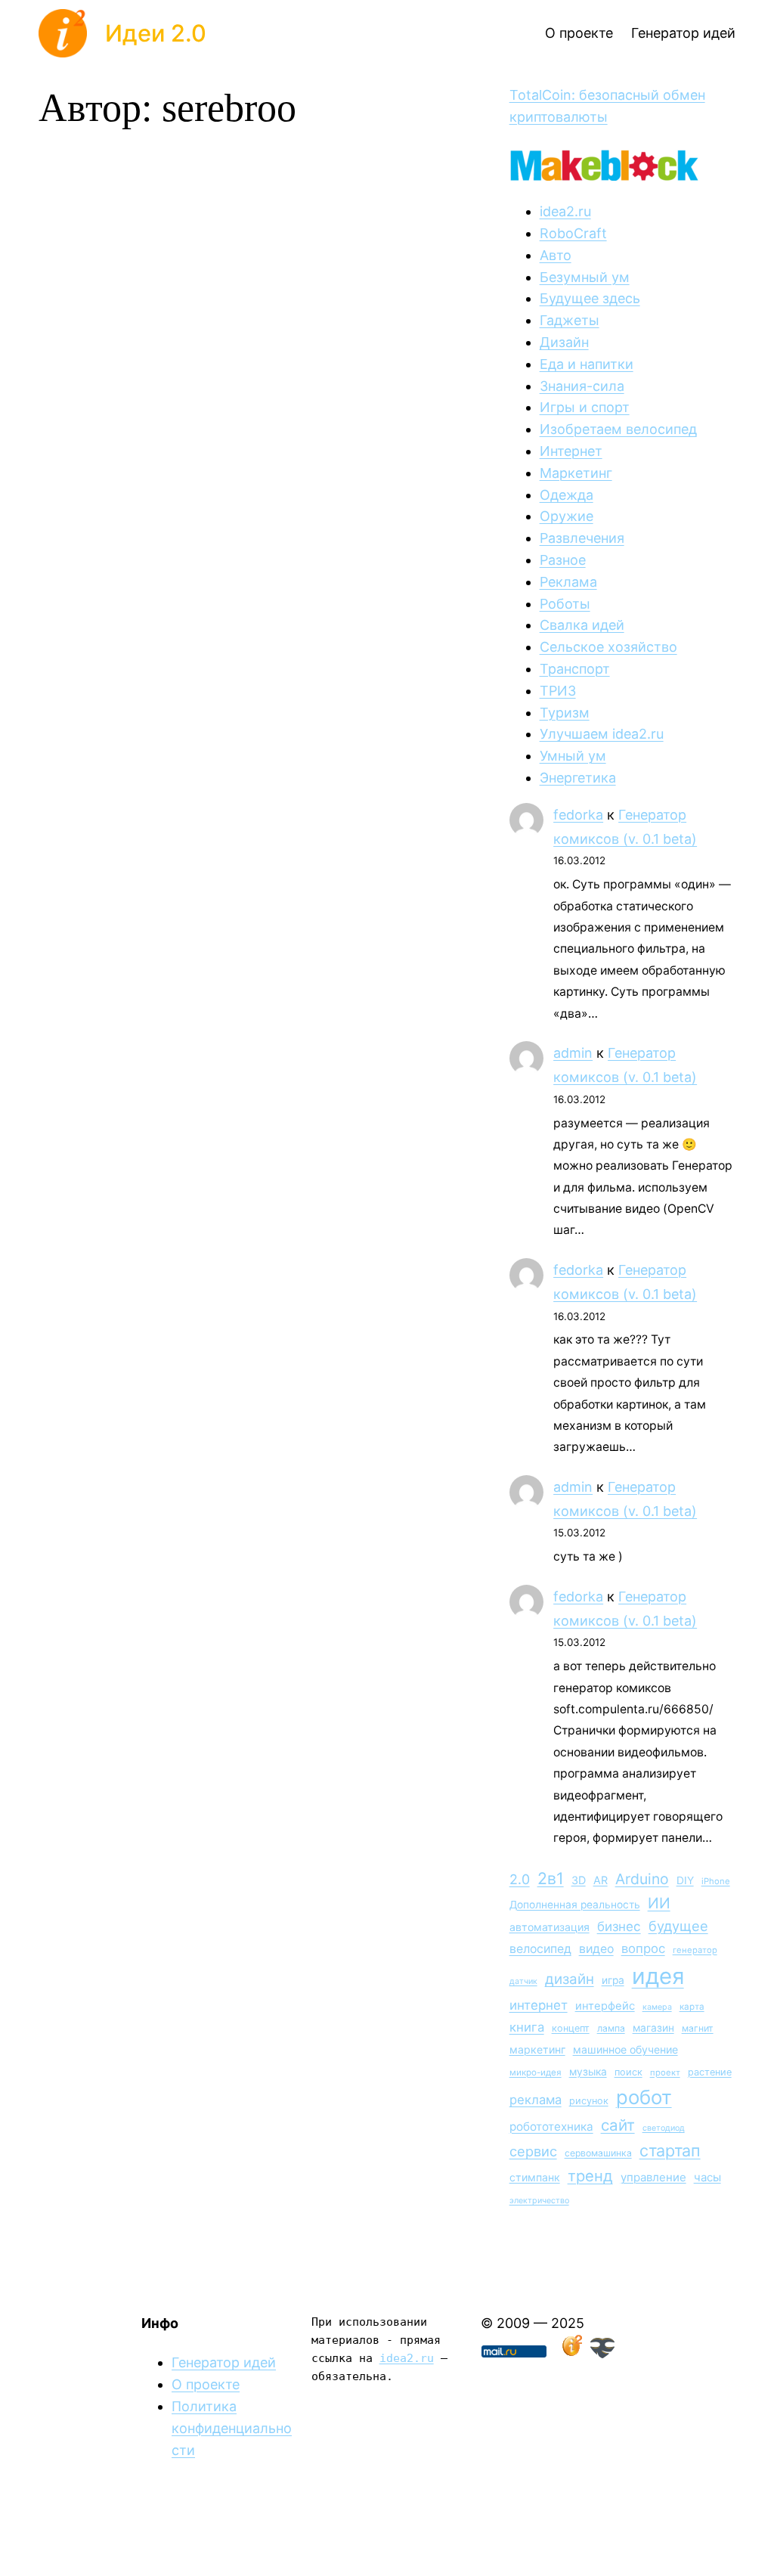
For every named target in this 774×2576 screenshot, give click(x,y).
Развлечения (582, 538)
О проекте (206, 2384)
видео (596, 1949)
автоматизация (550, 1927)
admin (573, 1053)
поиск (628, 2072)
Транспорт (575, 669)
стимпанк (535, 2177)
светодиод (664, 2128)
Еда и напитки (587, 364)
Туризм (565, 713)
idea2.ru (565, 211)
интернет (539, 2005)
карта (692, 2007)
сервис (533, 2151)
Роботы (565, 604)
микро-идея (536, 2072)
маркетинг (537, 2049)
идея (658, 1976)
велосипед (540, 1949)
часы (707, 2177)
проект (665, 2072)
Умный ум (573, 756)
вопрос (643, 1948)
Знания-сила (582, 386)
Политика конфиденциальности (232, 2428)
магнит (698, 2028)
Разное (563, 560)
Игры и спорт (585, 407)
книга (527, 2027)
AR (601, 1880)
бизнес (619, 1927)
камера (657, 2007)
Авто (556, 255)
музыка (588, 2072)
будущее (678, 1926)
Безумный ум (585, 277)
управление (653, 2177)
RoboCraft (573, 233)
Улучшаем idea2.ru (602, 734)
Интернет (571, 451)
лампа (611, 2028)
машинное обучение (625, 2049)
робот (644, 2097)
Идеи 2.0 (156, 33)
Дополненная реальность (575, 1905)
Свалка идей (582, 625)
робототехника (551, 2127)
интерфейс (605, 2006)
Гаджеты (570, 320)
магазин (653, 2028)
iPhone (716, 1881)
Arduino (642, 1879)
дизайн (570, 1979)
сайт (618, 2125)
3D (579, 1880)
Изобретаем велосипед (618, 429)
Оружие (567, 516)
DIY (685, 1880)
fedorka (578, 815)
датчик (523, 1981)
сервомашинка (598, 2153)
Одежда (567, 495)
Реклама (568, 582)
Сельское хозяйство (608, 647)
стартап (670, 2150)
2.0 (520, 1879)
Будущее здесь (590, 298)
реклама (536, 2100)
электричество (539, 2201)
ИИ (659, 1903)
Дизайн (564, 342)
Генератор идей (224, 2362)
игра (613, 1980)
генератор (695, 1950)
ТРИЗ (558, 691)
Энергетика (578, 778)
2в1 (551, 1878)
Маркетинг (576, 473)
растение (710, 2072)
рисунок (589, 2101)
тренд (590, 2176)
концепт (571, 2028)
